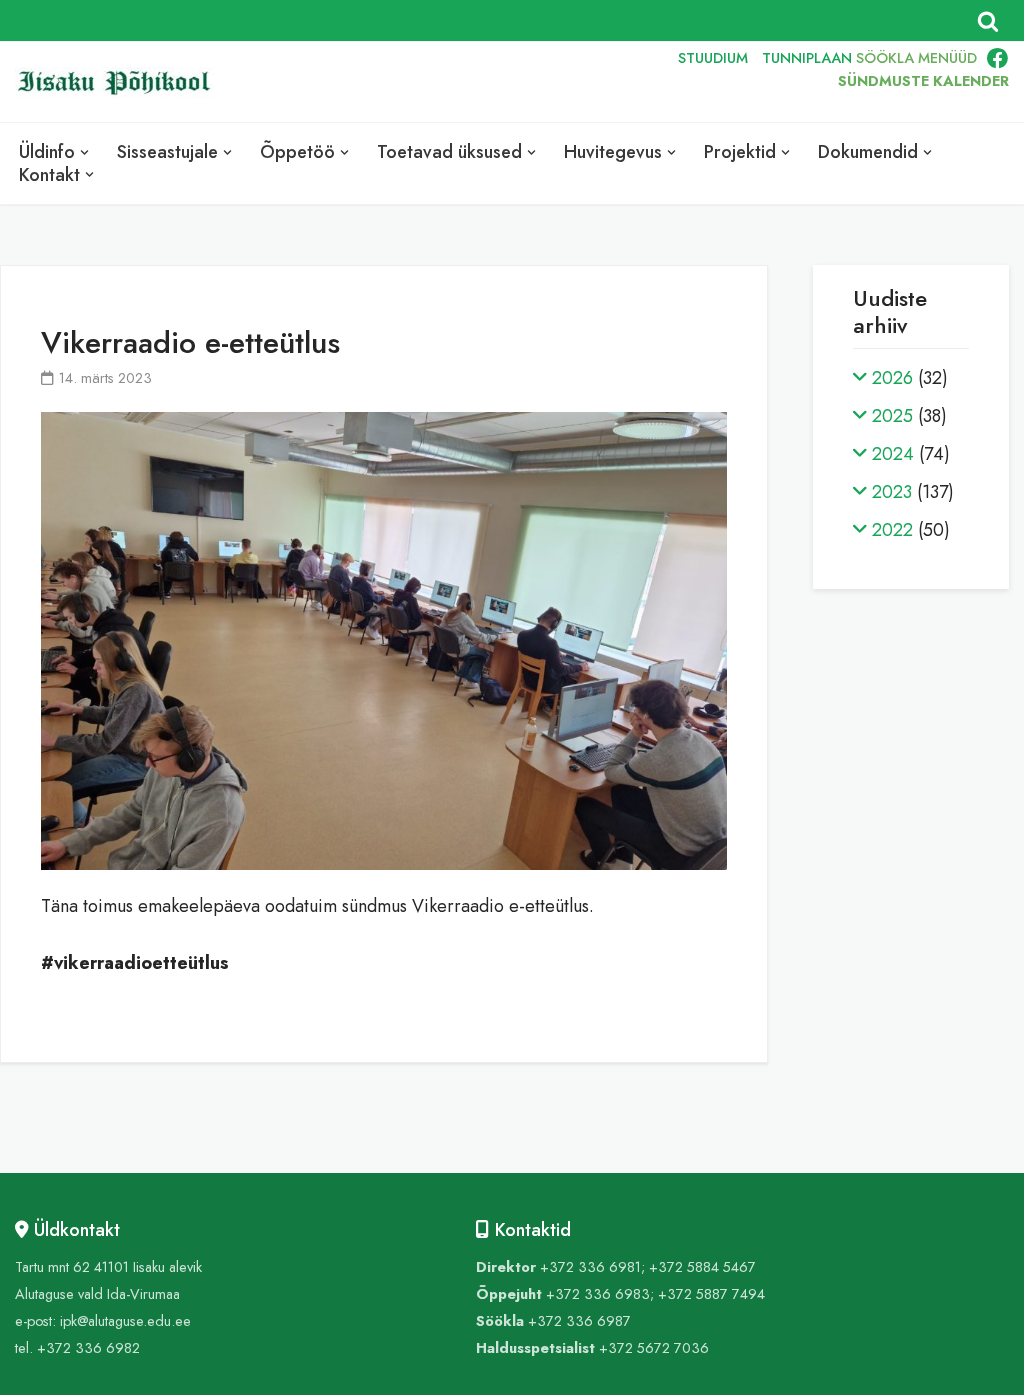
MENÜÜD (947, 58)
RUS (620, 82)
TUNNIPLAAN (807, 58)
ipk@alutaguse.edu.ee (125, 1321)
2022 (892, 530)
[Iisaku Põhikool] (120, 82)
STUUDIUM (713, 58)
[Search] (988, 21)
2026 (892, 378)
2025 (892, 416)
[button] (84, 152)
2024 (893, 454)
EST (528, 82)
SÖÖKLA (885, 58)
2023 (892, 492)
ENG (574, 82)
